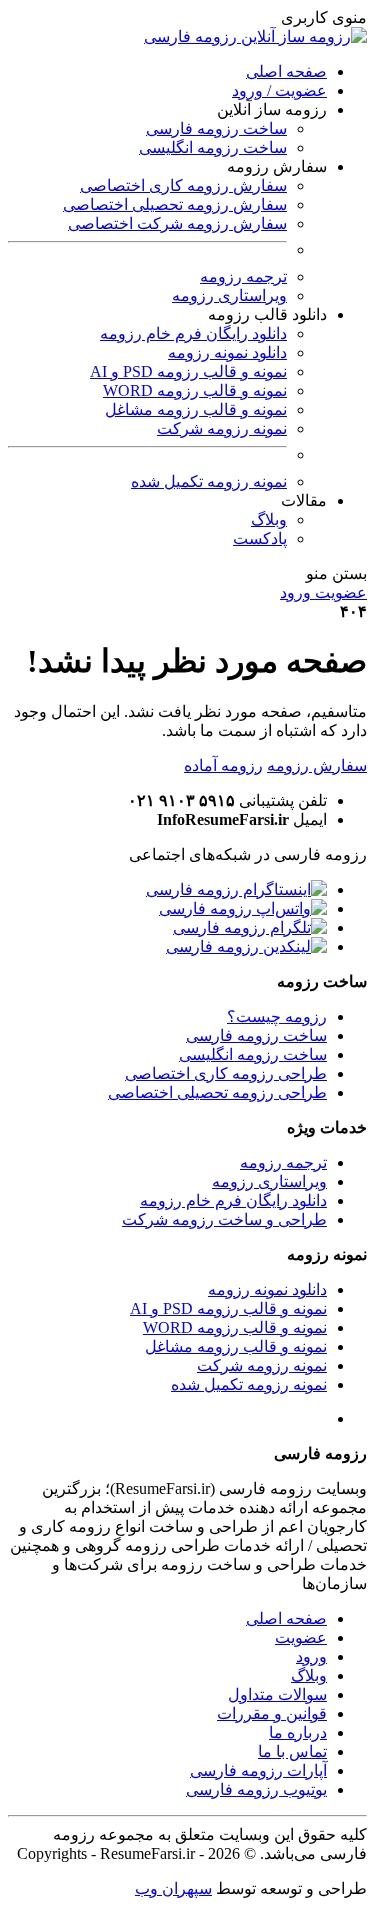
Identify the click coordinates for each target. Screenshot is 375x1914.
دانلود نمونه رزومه (227, 352)
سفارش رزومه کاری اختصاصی (183, 185)
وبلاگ (269, 519)
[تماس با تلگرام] (250, 927)
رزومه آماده (223, 765)
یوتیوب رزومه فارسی (256, 1789)
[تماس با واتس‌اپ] (243, 908)
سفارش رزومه (317, 765)
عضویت (301, 1637)
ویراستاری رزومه (229, 295)
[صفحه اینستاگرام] (236, 889)
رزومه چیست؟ (277, 1016)
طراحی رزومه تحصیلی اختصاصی (217, 1092)
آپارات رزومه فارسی (258, 1770)
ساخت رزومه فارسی (216, 128)
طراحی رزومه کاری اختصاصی (226, 1073)
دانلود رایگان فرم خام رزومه (193, 333)
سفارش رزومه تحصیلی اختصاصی (175, 204)
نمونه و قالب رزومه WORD (195, 390)
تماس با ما (292, 1751)
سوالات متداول (277, 1694)
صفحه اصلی (286, 71)
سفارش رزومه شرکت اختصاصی (177, 223)
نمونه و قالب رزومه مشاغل (196, 409)
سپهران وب (173, 1888)
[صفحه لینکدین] (246, 946)
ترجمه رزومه (243, 276)
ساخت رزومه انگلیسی (213, 147)
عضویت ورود (323, 592)
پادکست (260, 538)
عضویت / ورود (279, 90)
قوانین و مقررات (272, 1713)
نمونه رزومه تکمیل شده (209, 481)
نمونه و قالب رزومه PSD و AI (188, 371)
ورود (311, 1656)
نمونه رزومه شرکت (222, 428)
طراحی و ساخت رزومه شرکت (224, 1219)
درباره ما (298, 1732)
